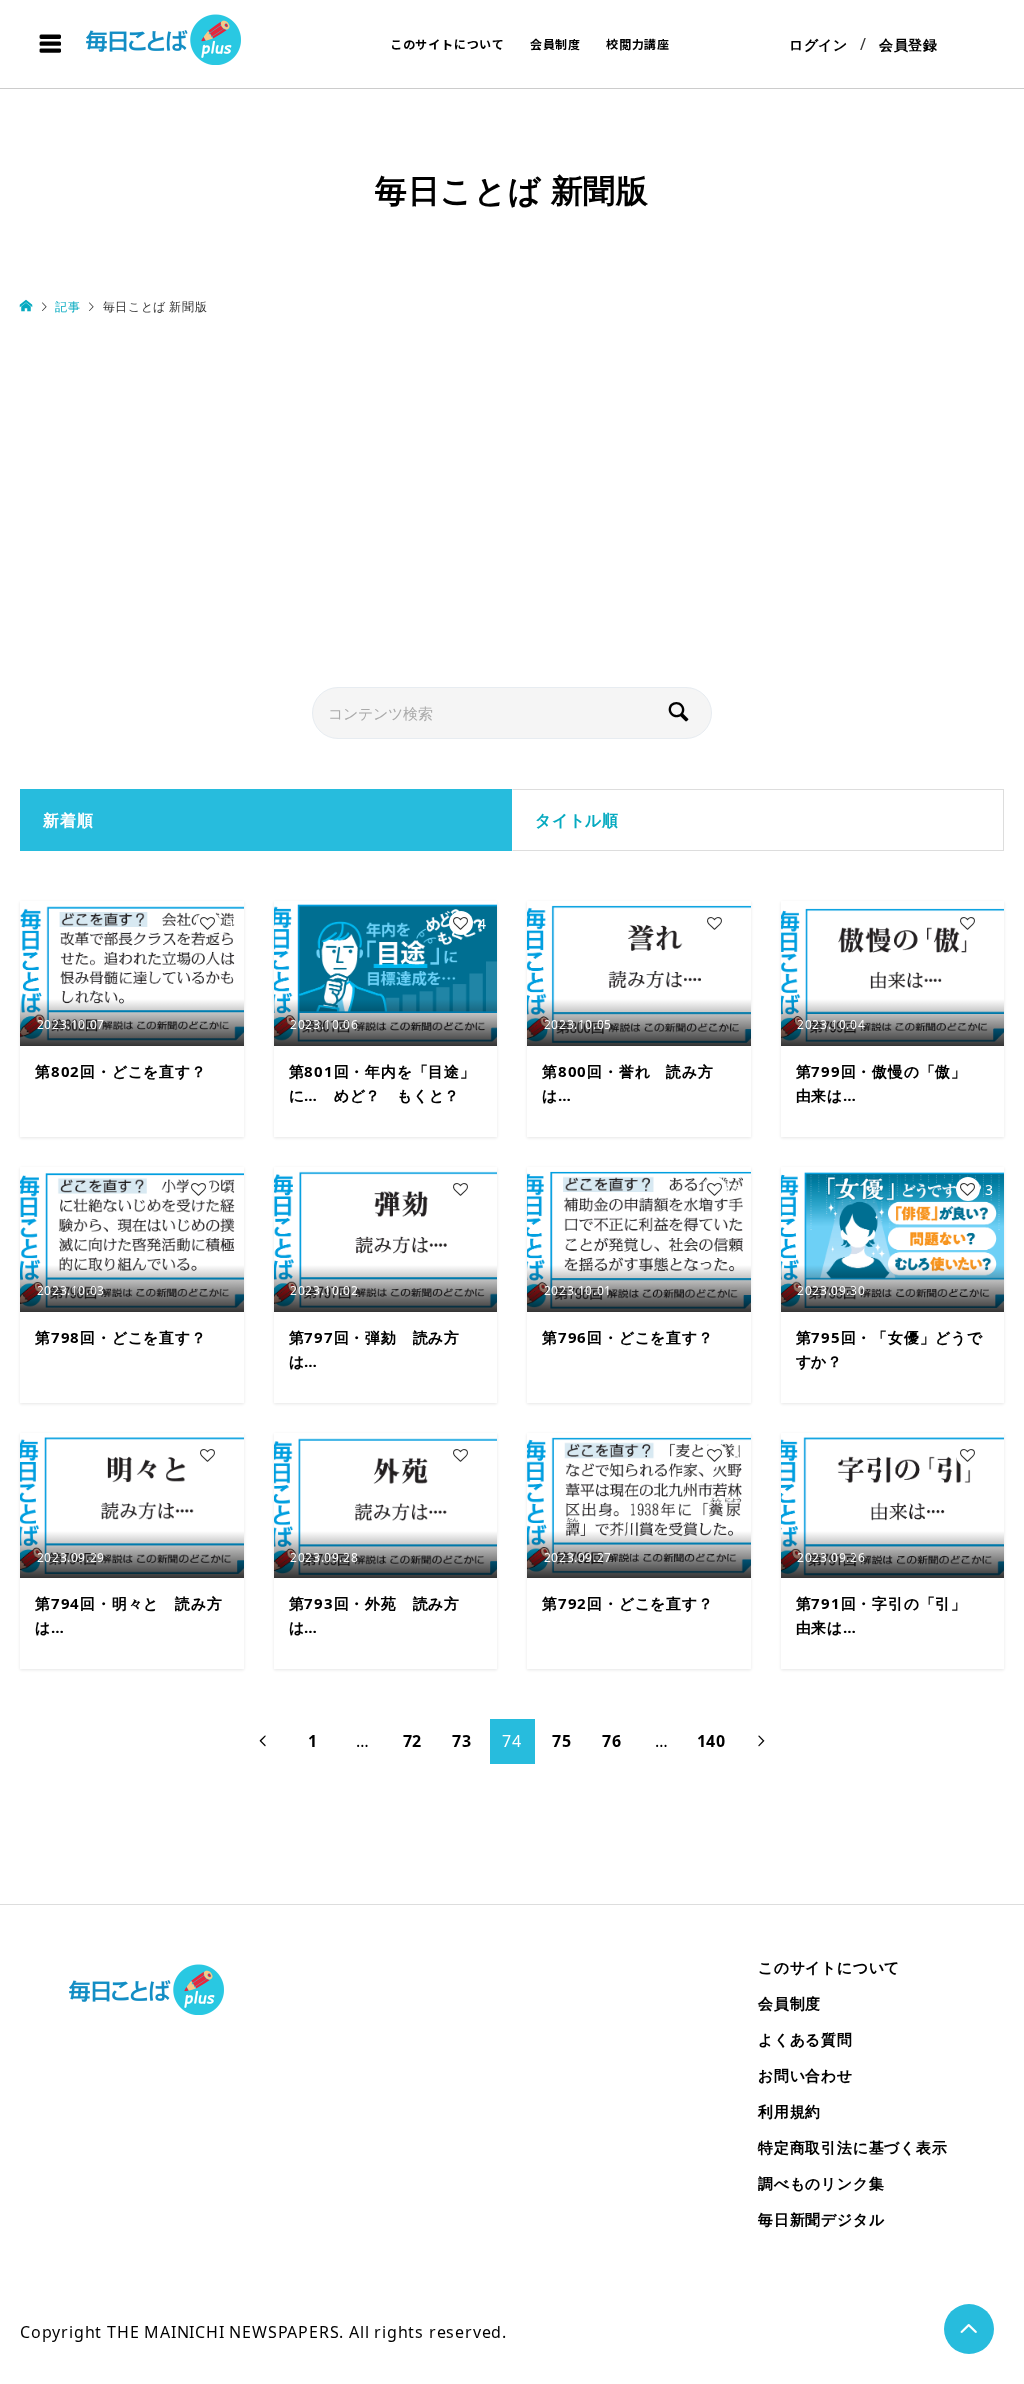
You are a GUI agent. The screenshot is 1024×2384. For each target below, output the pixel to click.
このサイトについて (447, 43)
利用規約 (789, 2111)
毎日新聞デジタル (821, 2219)
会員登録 (908, 44)
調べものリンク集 (821, 2183)
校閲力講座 (638, 43)
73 (462, 1741)
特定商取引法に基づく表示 (853, 2147)
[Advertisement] (512, 503)
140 (711, 1741)
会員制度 (555, 43)
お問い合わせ (805, 2075)
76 (612, 1741)
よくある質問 (805, 2039)
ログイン (818, 44)
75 (562, 1741)
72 (413, 1741)
